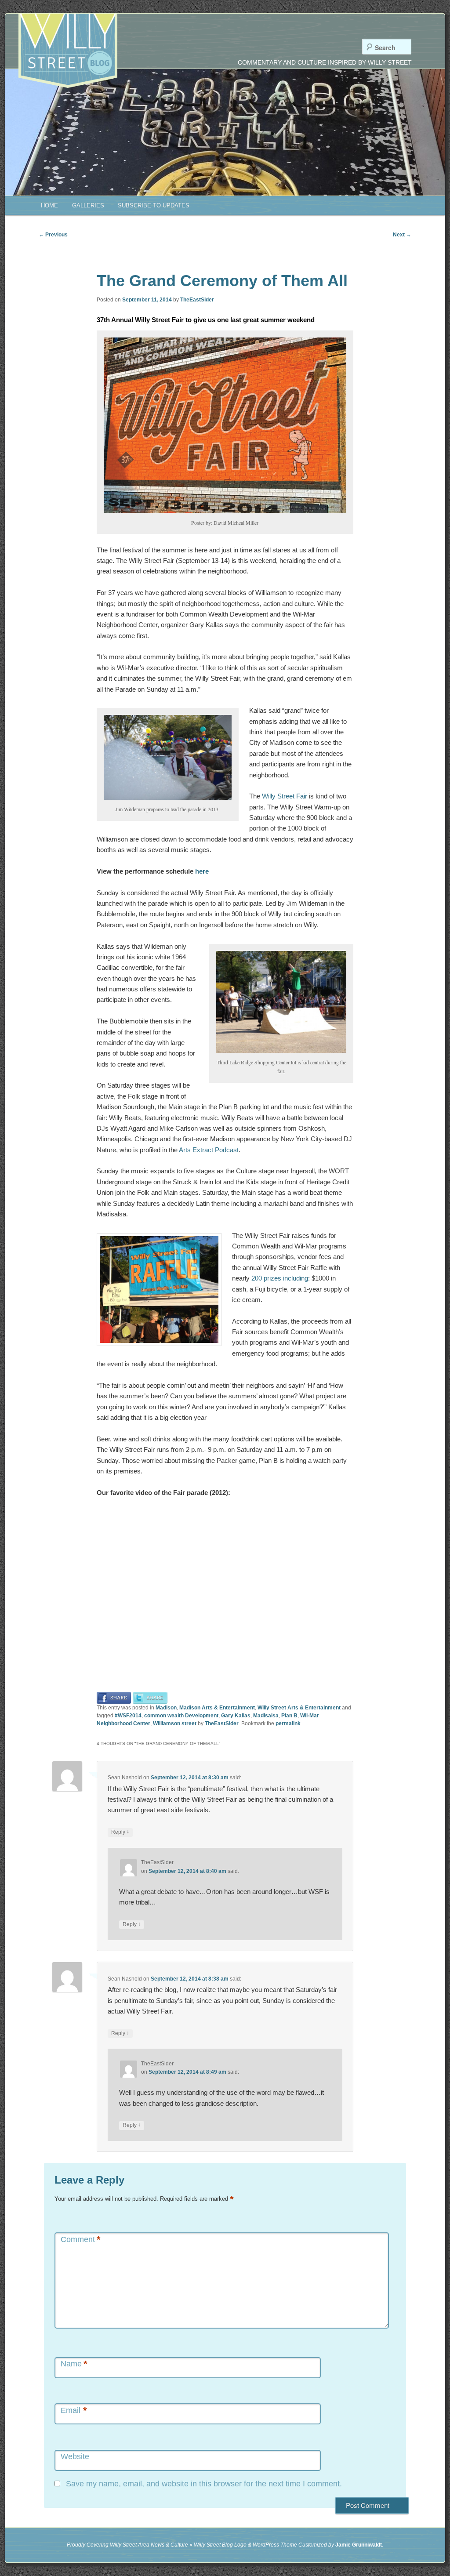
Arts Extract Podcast (209, 1150)
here (202, 871)
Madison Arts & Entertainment (217, 1708)
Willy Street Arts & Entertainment (299, 1708)
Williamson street (175, 1723)
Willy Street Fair (285, 796)
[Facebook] (114, 1697)
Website (75, 2456)
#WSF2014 (128, 1716)
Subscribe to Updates (154, 205)
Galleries (88, 205)
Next (402, 235)
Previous (53, 235)
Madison (166, 1708)
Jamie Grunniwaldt (359, 2545)
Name (74, 2364)
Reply (120, 1832)
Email (74, 2411)
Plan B (289, 1716)
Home (49, 205)
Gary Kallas (236, 1716)
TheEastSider (197, 300)
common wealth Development (181, 1716)
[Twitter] (150, 1697)
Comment (81, 2240)
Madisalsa (266, 1716)
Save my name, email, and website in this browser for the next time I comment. (204, 2484)
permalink (288, 1723)
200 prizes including (280, 1278)
